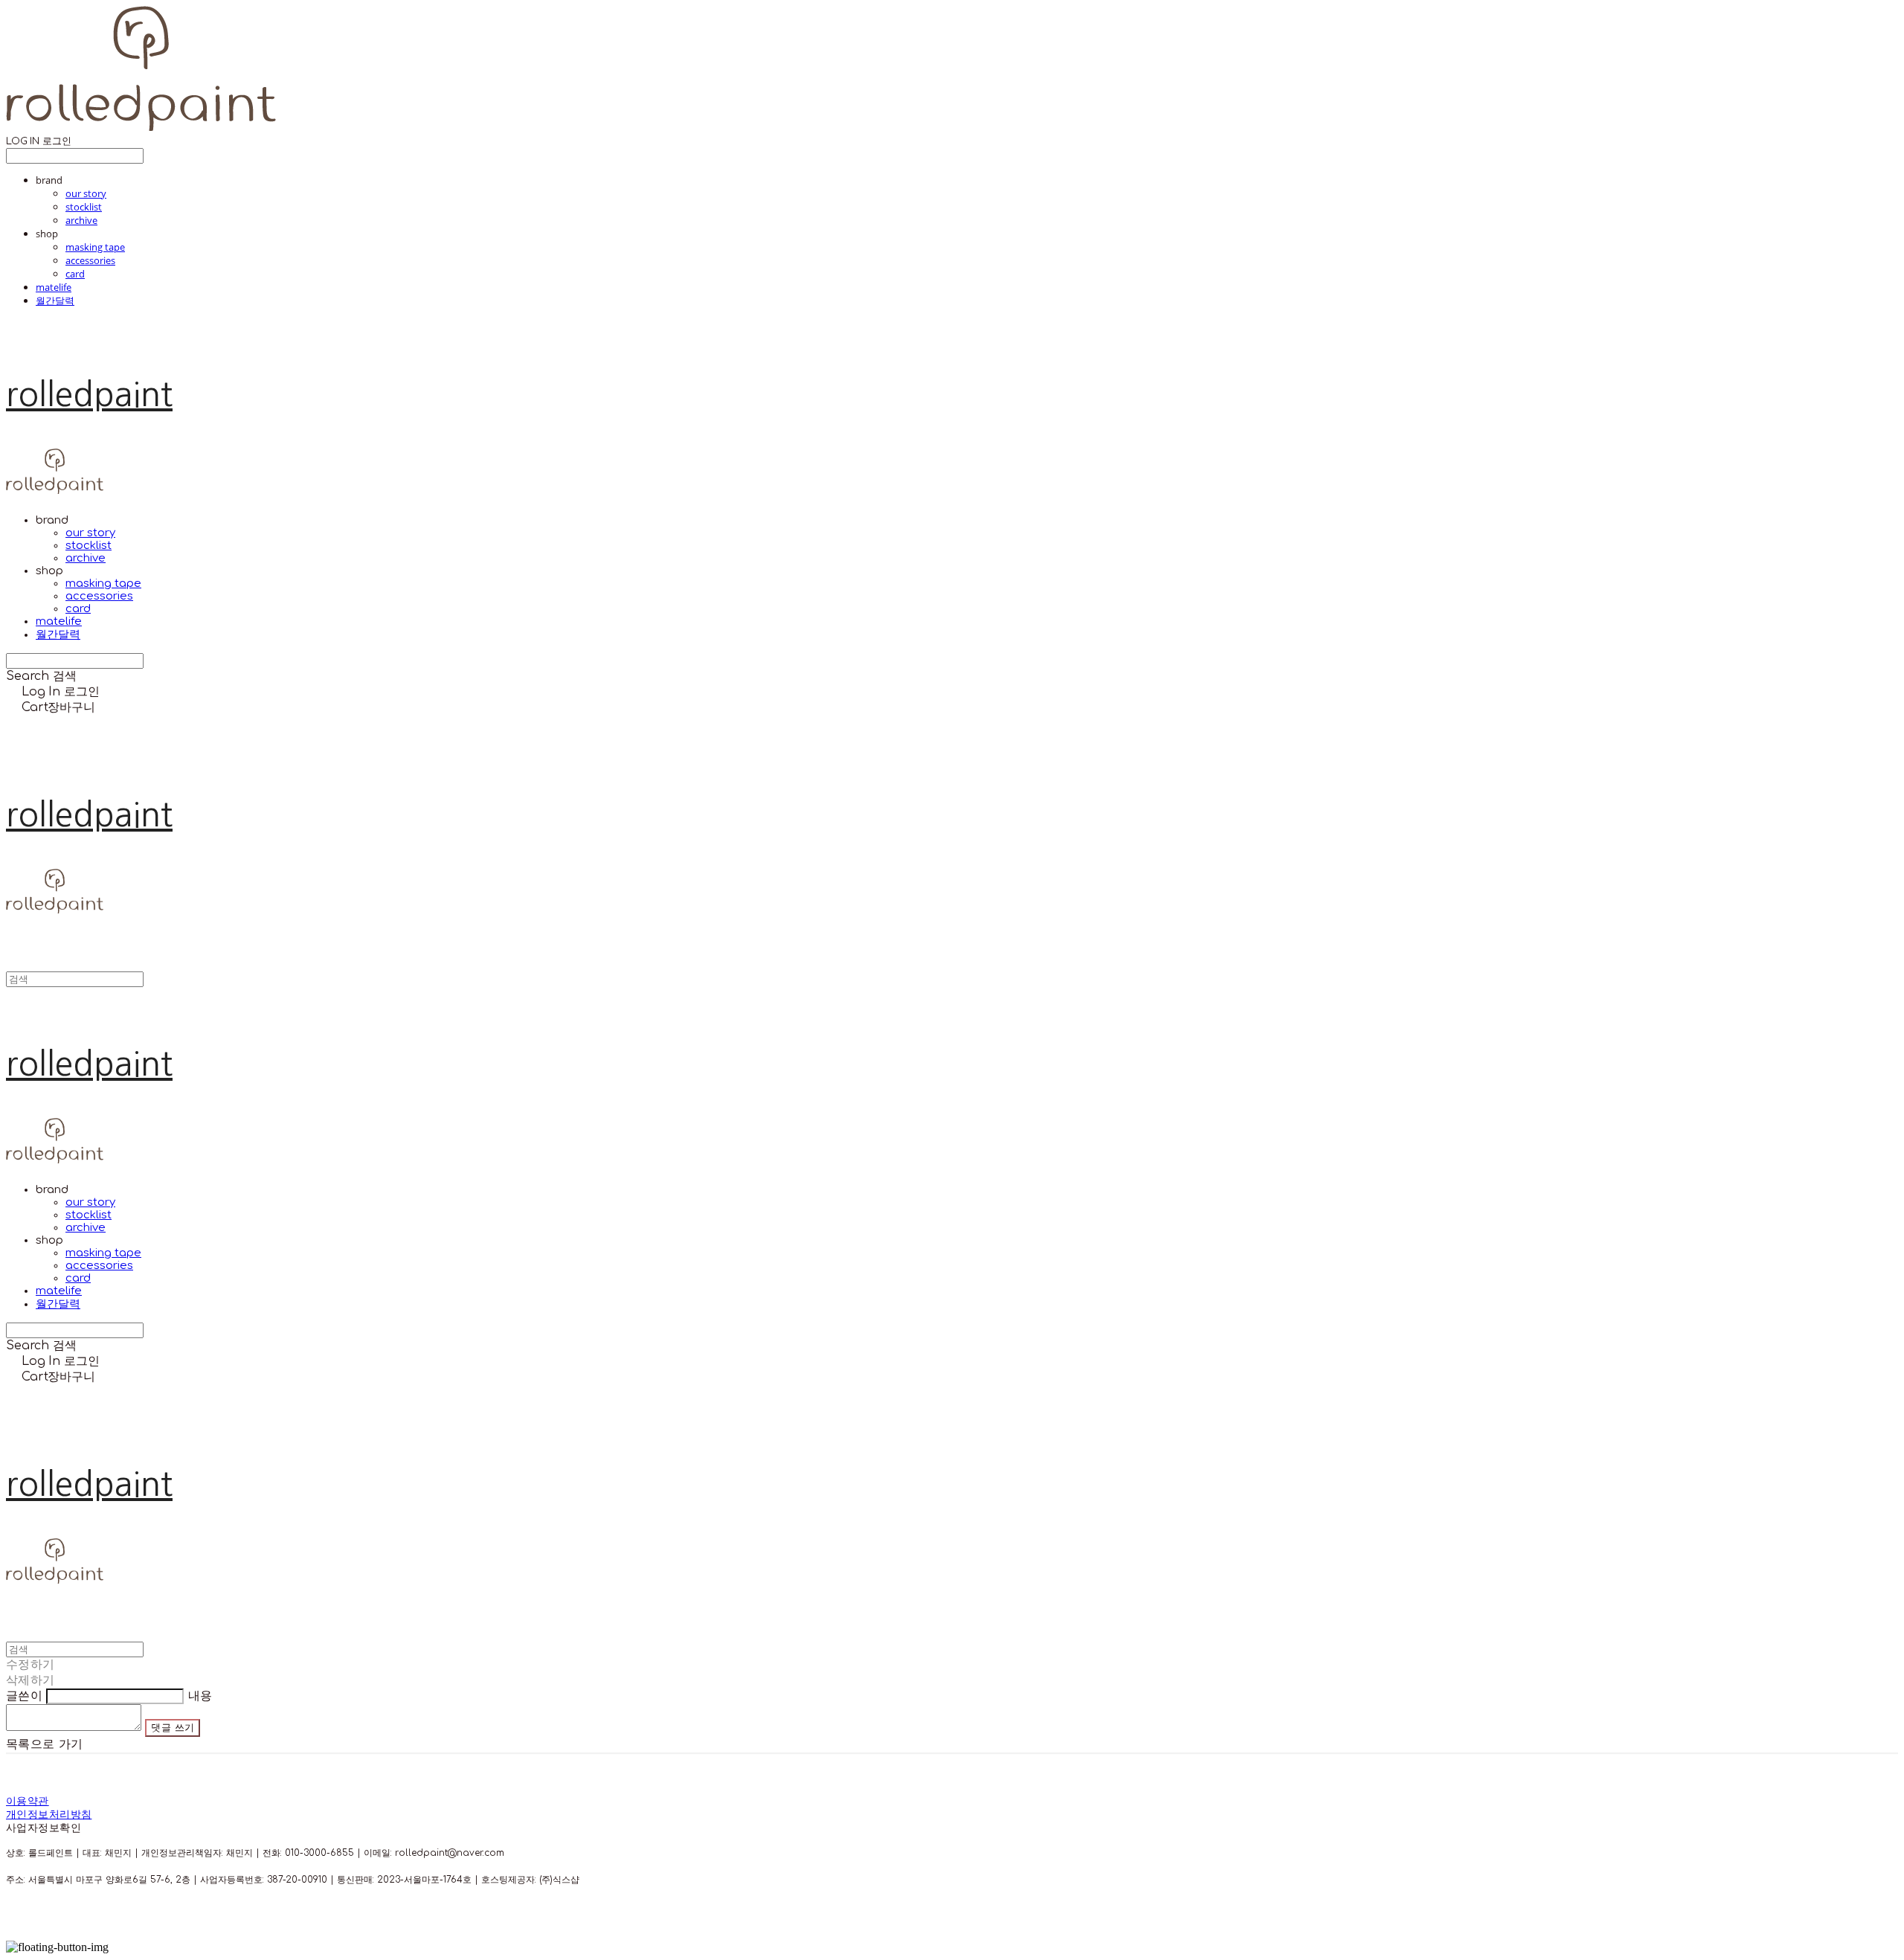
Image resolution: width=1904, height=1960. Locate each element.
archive (81, 220)
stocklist (84, 207)
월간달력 (55, 301)
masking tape (95, 247)
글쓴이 (24, 1696)
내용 (200, 1696)
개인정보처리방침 (49, 1815)
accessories (90, 260)
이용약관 (28, 1801)
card (75, 274)
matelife (54, 287)
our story (86, 193)
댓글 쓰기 (173, 1728)
